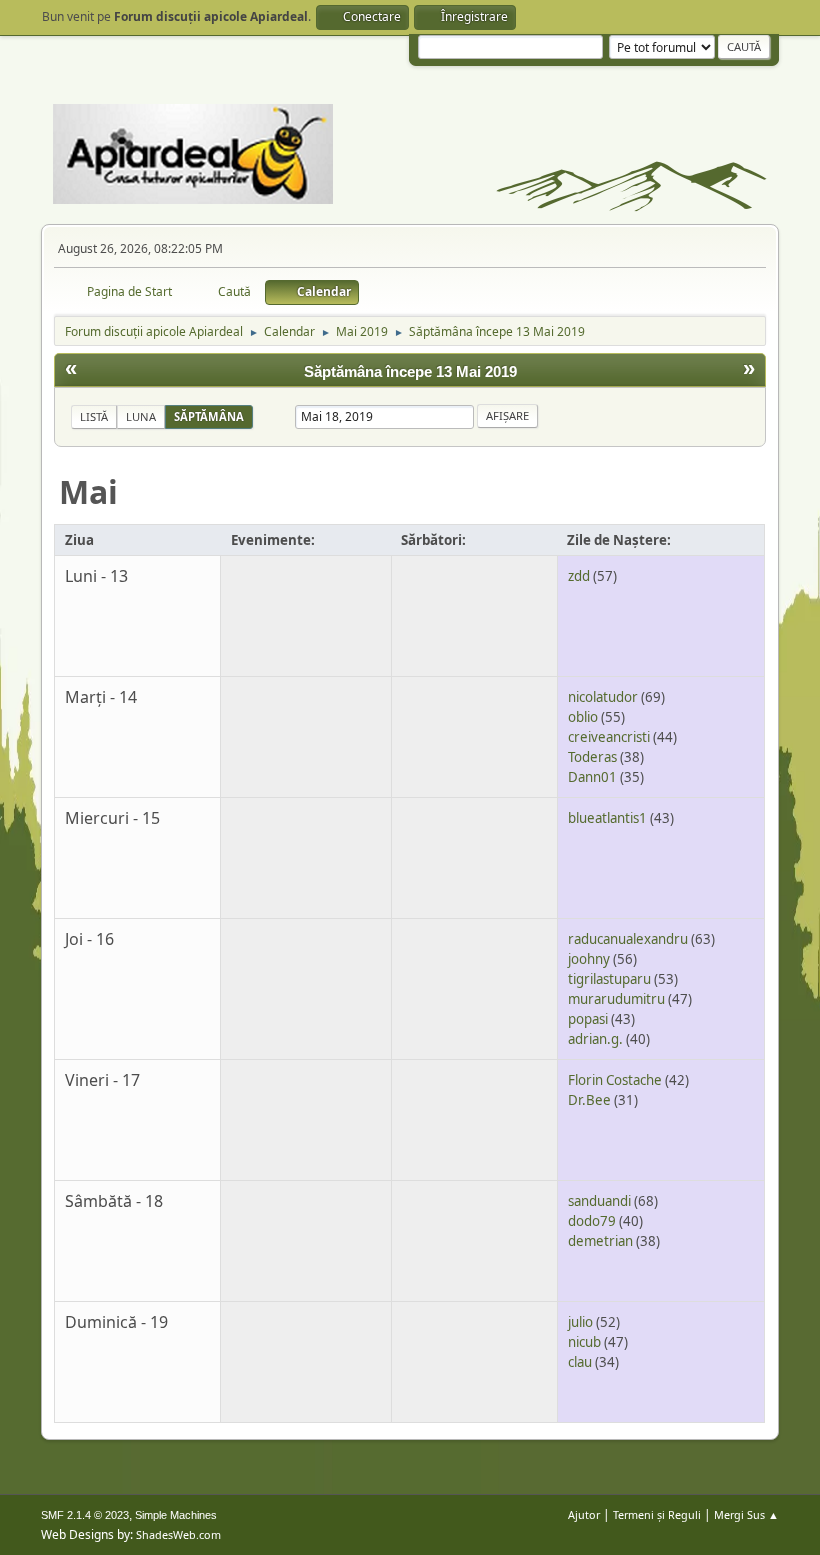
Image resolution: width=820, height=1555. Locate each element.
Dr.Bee (589, 1100)
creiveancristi (609, 737)
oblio (583, 717)
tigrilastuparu (609, 979)
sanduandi (599, 1201)
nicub (584, 1342)
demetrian (600, 1241)
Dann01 (592, 777)
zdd (579, 576)
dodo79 (592, 1221)
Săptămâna (209, 416)
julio (580, 1322)
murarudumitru (616, 999)
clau (580, 1362)
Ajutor (584, 1514)
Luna (141, 416)
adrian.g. (595, 1039)
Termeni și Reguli (657, 1514)
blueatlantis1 (607, 818)
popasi (588, 1019)
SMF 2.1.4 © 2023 (85, 1515)
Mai (88, 491)
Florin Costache (615, 1080)
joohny (589, 959)
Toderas (592, 757)
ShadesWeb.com (178, 1534)
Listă (94, 416)
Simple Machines (176, 1515)
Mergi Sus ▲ (746, 1514)
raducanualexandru (628, 939)
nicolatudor (603, 697)
